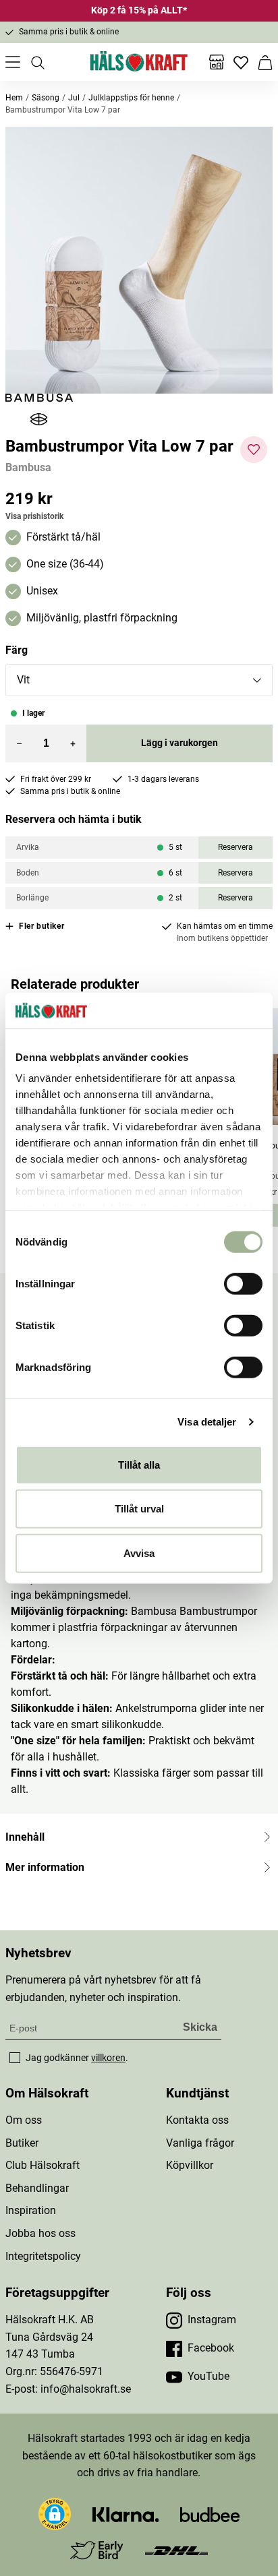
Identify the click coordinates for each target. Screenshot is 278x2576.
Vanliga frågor (200, 2143)
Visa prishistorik (34, 516)
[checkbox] (15, 2058)
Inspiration (31, 2210)
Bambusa (28, 467)
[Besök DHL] (176, 2550)
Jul (74, 98)
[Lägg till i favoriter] (254, 450)
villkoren (108, 2058)
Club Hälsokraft (43, 2165)
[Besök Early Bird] (97, 2549)
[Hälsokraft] (139, 62)
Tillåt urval (139, 1509)
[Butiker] (217, 62)
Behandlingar (37, 2188)
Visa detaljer (207, 1422)
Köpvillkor (190, 2165)
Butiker (22, 2143)
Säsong (46, 98)
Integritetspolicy (43, 2256)
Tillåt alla (139, 1464)
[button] (139, 260)
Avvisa (139, 1553)
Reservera (235, 847)
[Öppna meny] (13, 62)
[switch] (243, 1283)
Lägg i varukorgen (179, 743)
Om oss (24, 2120)
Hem (14, 98)
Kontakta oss (197, 2120)
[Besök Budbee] (210, 2514)
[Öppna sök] (37, 62)
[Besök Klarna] (126, 2514)
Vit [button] (23, 680)
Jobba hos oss (40, 2233)
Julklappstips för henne (131, 98)
